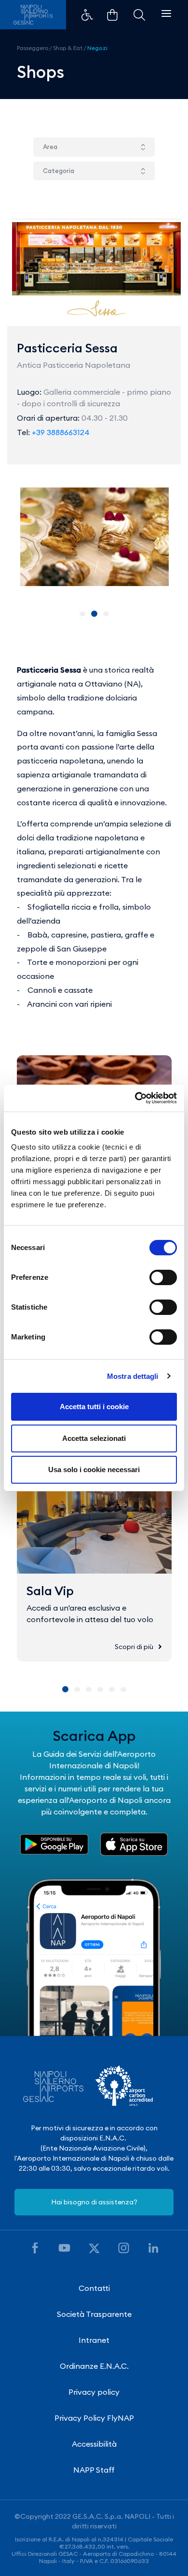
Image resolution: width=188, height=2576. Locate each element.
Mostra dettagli (133, 1376)
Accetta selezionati (94, 1438)
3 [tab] (106, 614)
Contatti (94, 2288)
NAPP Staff (94, 2470)
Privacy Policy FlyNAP (94, 2418)
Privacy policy (94, 2392)
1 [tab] (82, 614)
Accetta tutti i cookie (94, 1407)
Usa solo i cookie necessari (94, 1469)
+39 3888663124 (61, 432)
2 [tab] (94, 614)
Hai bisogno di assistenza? (94, 2202)
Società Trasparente (94, 2314)
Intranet (94, 2340)
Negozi (97, 48)
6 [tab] (123, 1689)
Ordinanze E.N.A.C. (94, 2366)
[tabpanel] (94, 537)
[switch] (163, 1277)
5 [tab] (112, 1689)
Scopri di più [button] (134, 1647)
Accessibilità (94, 2444)
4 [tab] (100, 1689)
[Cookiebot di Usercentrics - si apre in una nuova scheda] (135, 1098)
